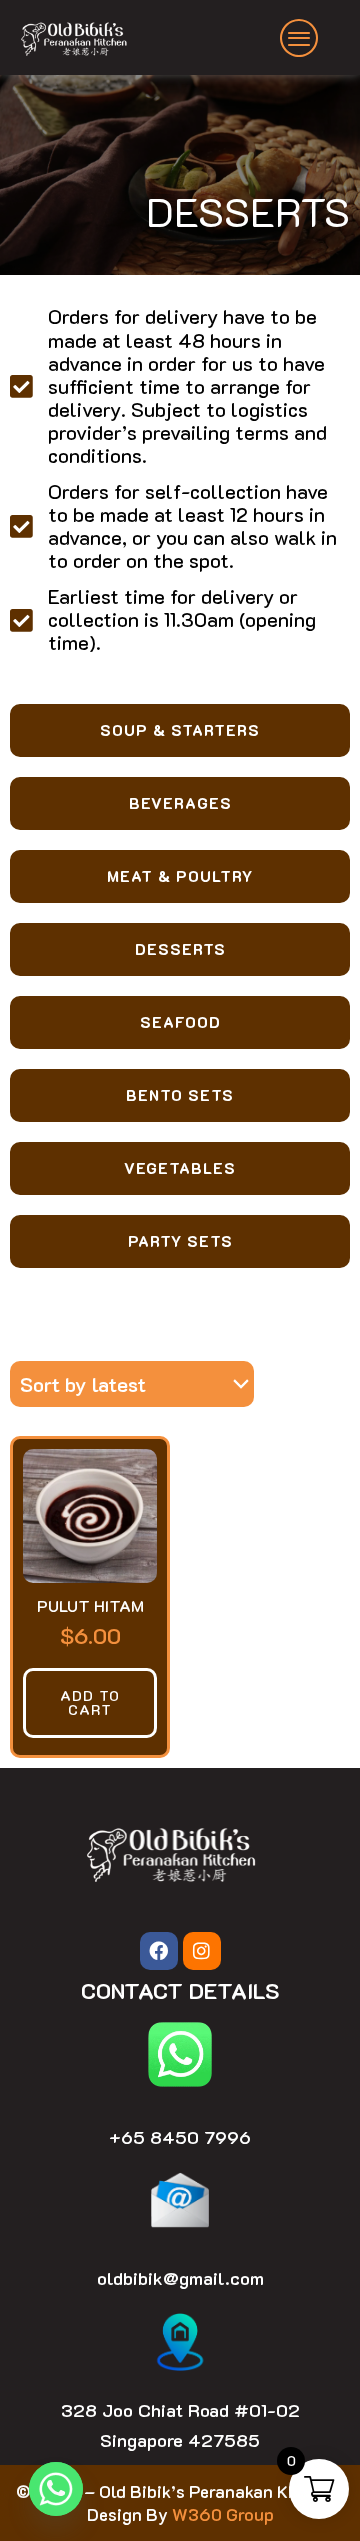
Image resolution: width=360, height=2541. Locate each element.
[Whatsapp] (56, 2489)
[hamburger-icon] (300, 38)
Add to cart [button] (90, 1702)
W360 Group (223, 2514)
